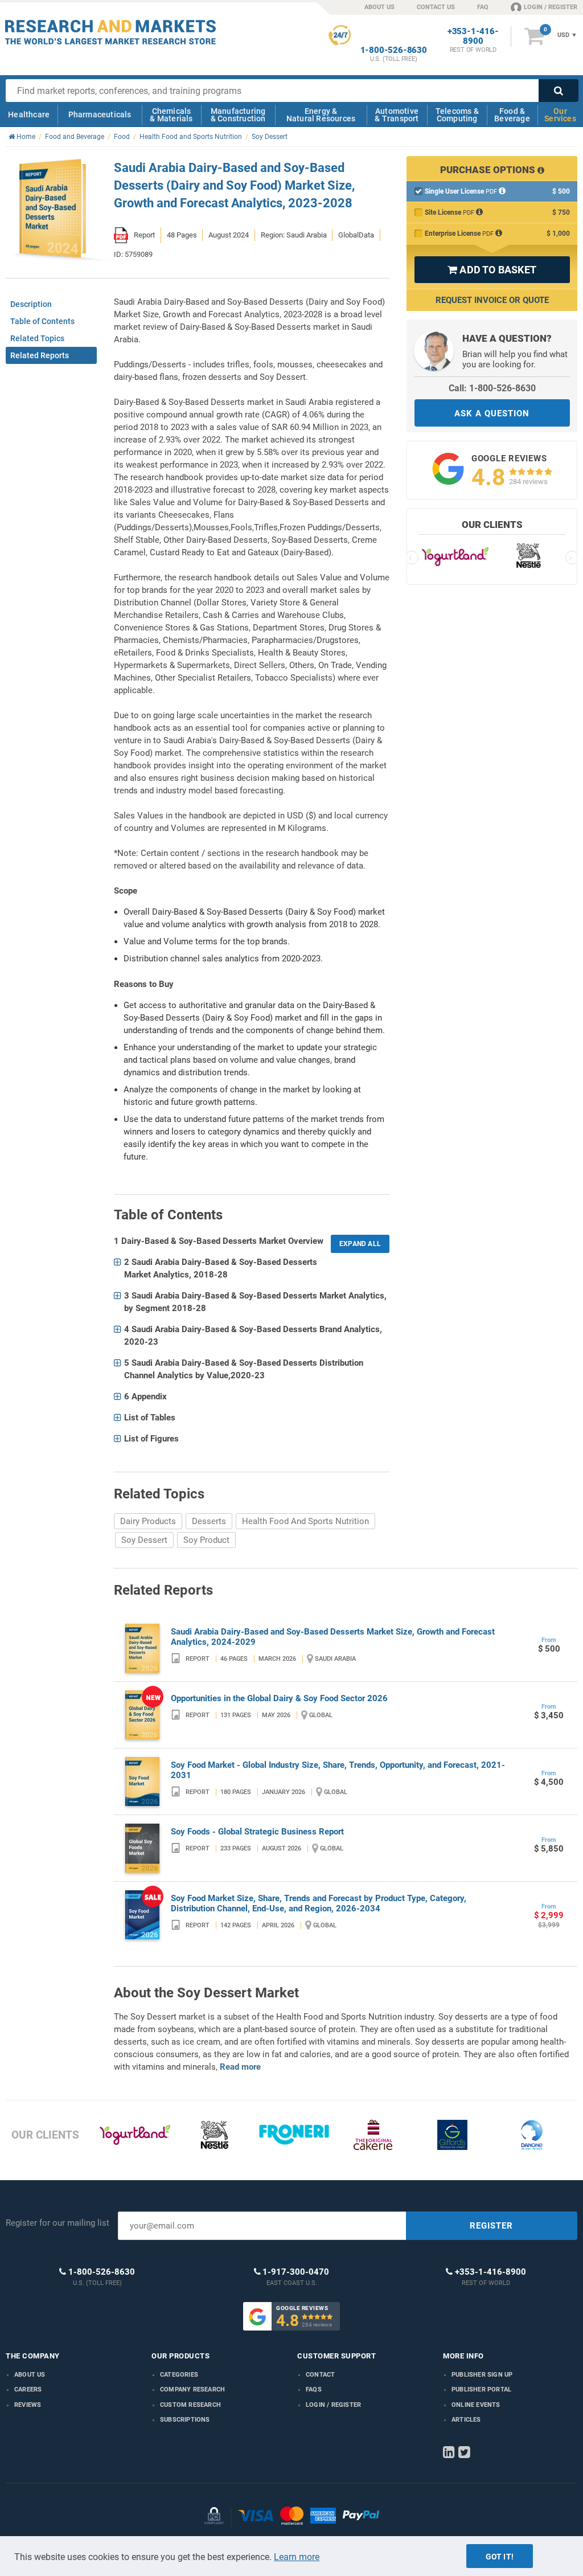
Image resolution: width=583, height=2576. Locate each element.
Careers (28, 2389)
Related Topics (37, 338)
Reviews (28, 2405)
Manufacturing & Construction (238, 115)
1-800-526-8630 (394, 50)
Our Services (560, 115)
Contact (320, 2375)
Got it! (500, 2557)
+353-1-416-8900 (473, 36)
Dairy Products (148, 1521)
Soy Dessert (144, 1540)
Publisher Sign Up (482, 2375)
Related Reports (40, 355)
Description (31, 304)
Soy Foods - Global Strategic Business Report (257, 1832)
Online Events (476, 2405)
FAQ (483, 7)
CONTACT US (436, 7)
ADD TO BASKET (492, 270)
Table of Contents (42, 321)
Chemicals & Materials (171, 115)
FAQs (314, 2389)
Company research (192, 2389)
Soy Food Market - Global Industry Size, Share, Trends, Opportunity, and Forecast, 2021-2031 (338, 1770)
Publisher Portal (481, 2389)
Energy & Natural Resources (321, 115)
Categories (179, 2375)
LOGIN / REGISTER (551, 7)
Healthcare (29, 114)
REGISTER (491, 2226)
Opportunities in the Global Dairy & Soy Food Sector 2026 (279, 1698)
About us (30, 2375)
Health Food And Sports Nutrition (305, 1521)
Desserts (209, 1521)
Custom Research (190, 2405)
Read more (240, 2067)
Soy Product (206, 1540)
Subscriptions (185, 2420)
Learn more (297, 2557)
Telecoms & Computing (457, 115)
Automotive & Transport (397, 115)
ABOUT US (379, 7)
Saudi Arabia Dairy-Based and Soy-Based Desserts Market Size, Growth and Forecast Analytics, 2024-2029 (333, 1637)
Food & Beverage (512, 115)
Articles (466, 2420)
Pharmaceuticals (100, 114)
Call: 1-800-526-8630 (492, 388)
